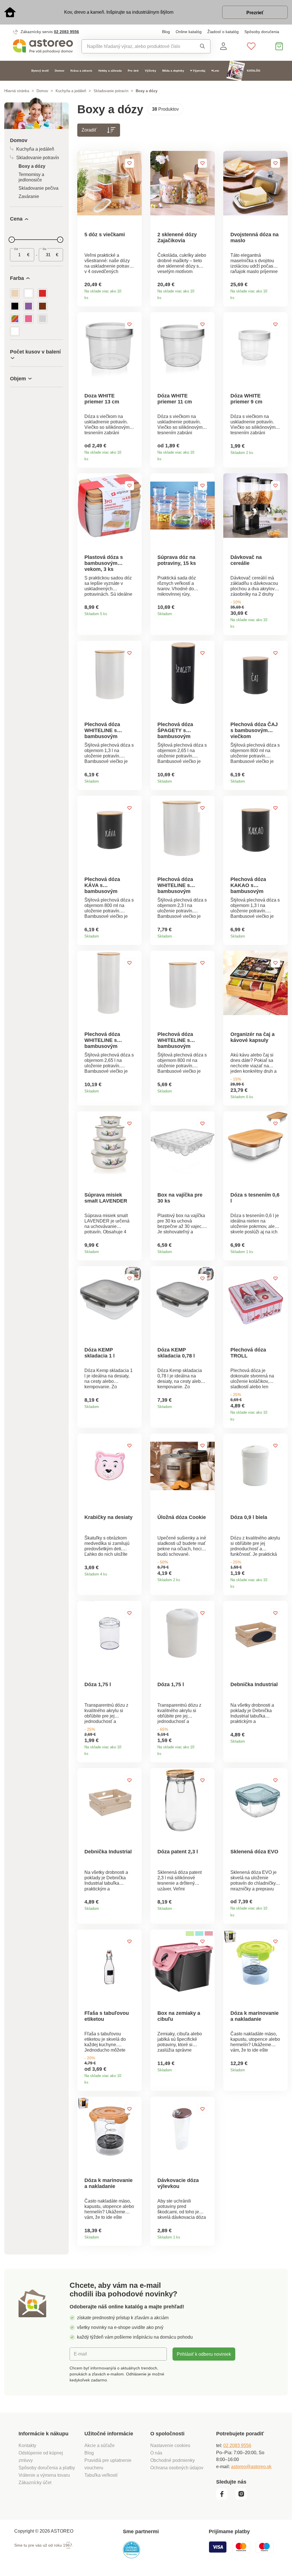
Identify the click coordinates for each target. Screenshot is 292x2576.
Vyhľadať (201, 46)
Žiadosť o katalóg (223, 32)
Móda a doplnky (173, 71)
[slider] (12, 240)
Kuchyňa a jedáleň (71, 91)
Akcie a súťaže (100, 2445)
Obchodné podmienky (173, 2460)
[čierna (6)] (15, 306)
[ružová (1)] (29, 319)
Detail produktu (135, 296)
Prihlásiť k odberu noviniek (204, 2354)
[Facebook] (225, 2498)
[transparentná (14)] (15, 331)
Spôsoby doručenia (262, 32)
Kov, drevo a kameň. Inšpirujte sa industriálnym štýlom (119, 12)
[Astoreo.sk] (43, 46)
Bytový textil (40, 71)
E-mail (80, 2354)
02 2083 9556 (66, 32)
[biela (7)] (29, 293)
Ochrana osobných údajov (177, 2468)
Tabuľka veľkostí (101, 2475)
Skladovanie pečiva (38, 188)
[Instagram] (244, 2498)
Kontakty (27, 2445)
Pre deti (133, 71)
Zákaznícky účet (35, 2482)
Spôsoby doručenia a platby (47, 2468)
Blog (166, 32)
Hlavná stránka (17, 91)
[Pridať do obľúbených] (129, 163)
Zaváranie (29, 196)
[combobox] (136, 46)
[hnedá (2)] (42, 306)
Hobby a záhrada (110, 71)
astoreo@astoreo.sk (251, 2466)
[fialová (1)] (29, 306)
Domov (60, 71)
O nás (156, 2453)
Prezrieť (255, 13)
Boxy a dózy (32, 166)
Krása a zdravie (81, 71)
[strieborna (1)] (42, 319)
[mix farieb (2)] (15, 319)
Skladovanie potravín (111, 91)
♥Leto (215, 71)
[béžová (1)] (15, 293)
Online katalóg (189, 32)
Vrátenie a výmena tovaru (44, 2475)
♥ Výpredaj (198, 71)
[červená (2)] (42, 293)
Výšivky (151, 71)
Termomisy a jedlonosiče (31, 177)
